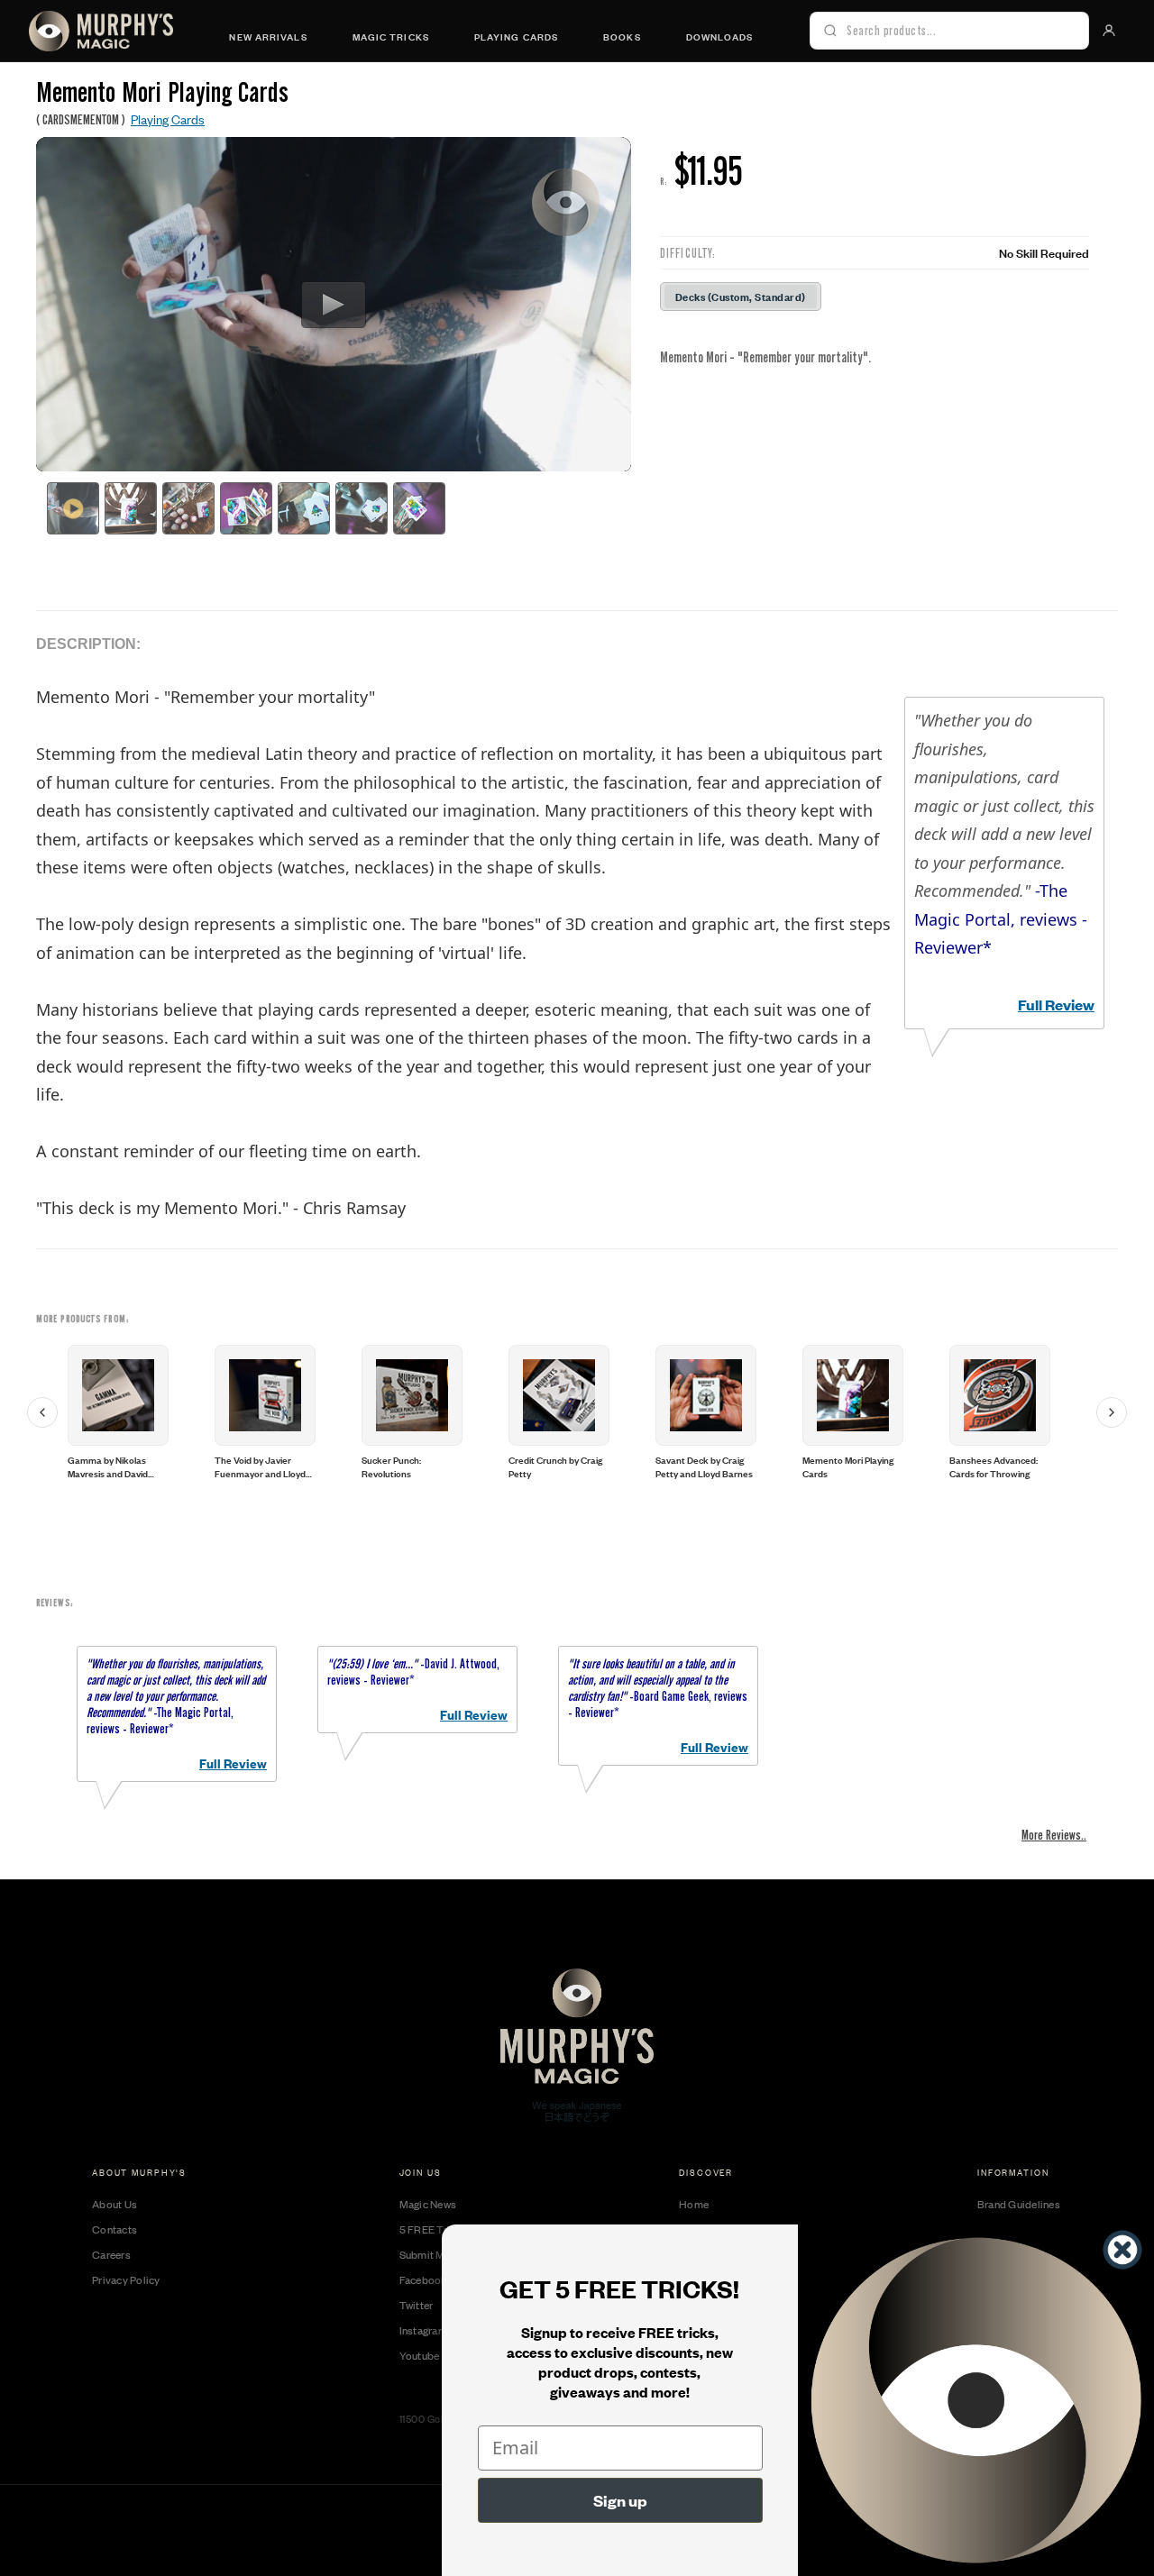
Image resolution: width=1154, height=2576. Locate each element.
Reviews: (55, 1603)
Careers (111, 2254)
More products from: (83, 1319)
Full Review (1056, 1005)
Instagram (423, 2330)
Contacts (114, 2229)
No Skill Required (1044, 252)
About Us (114, 2204)
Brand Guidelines (1019, 2204)
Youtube (420, 2355)
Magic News (428, 2204)
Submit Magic (432, 2254)
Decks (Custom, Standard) (741, 296)
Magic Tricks (391, 36)
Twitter (417, 2305)
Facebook (423, 2279)
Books (622, 36)
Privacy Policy (126, 2279)
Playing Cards (516, 36)
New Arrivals (268, 36)
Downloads (720, 36)
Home (694, 2204)
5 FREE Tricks (433, 2229)
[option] (139, 1412)
